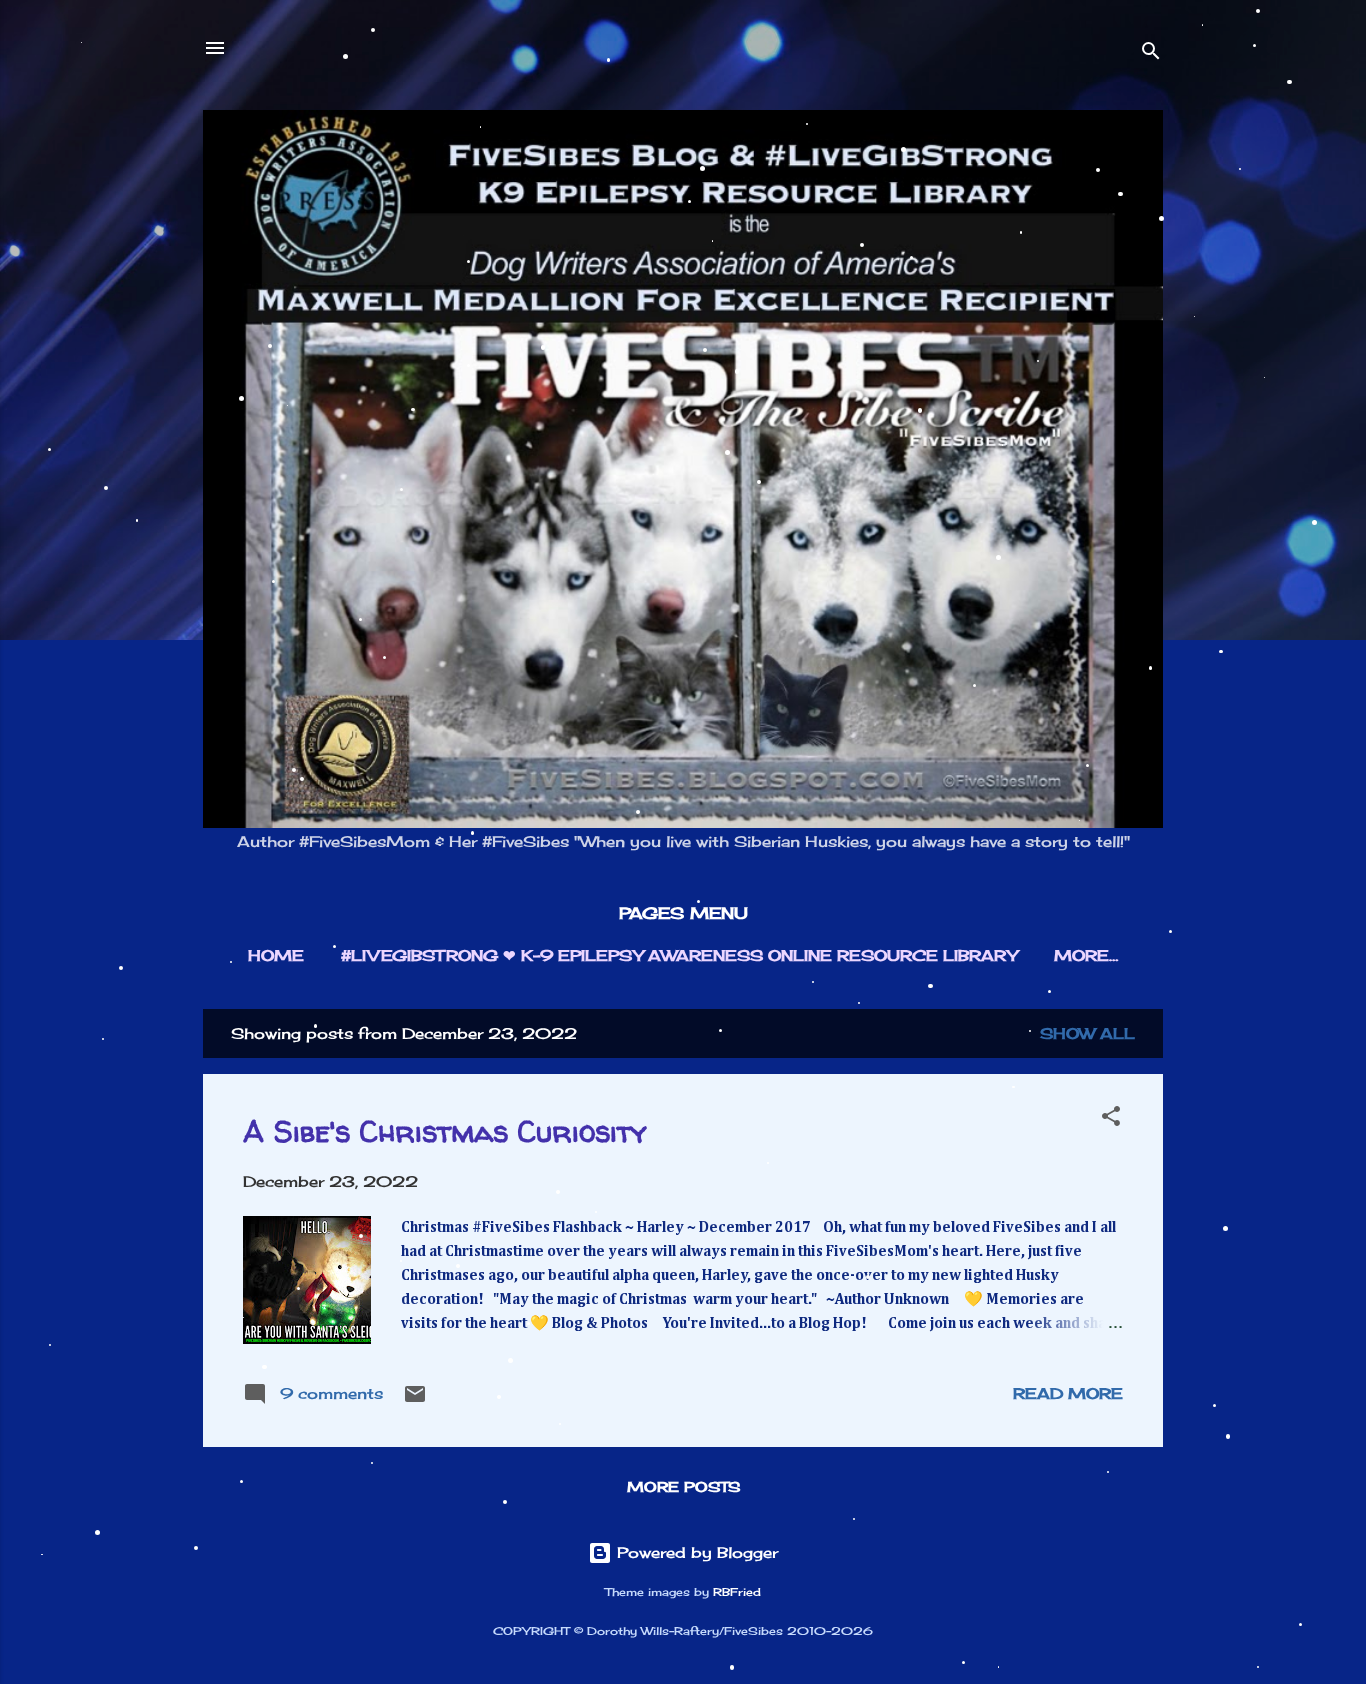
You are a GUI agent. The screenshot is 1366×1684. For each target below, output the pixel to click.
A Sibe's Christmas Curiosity (445, 1130)
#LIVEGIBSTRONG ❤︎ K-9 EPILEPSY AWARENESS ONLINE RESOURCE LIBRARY (679, 955)
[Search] (1151, 54)
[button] (1111, 1119)
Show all (1087, 1033)
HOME (276, 955)
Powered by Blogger (695, 1552)
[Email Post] (415, 1400)
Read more (1068, 1393)
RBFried (737, 1592)
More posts (683, 1486)
